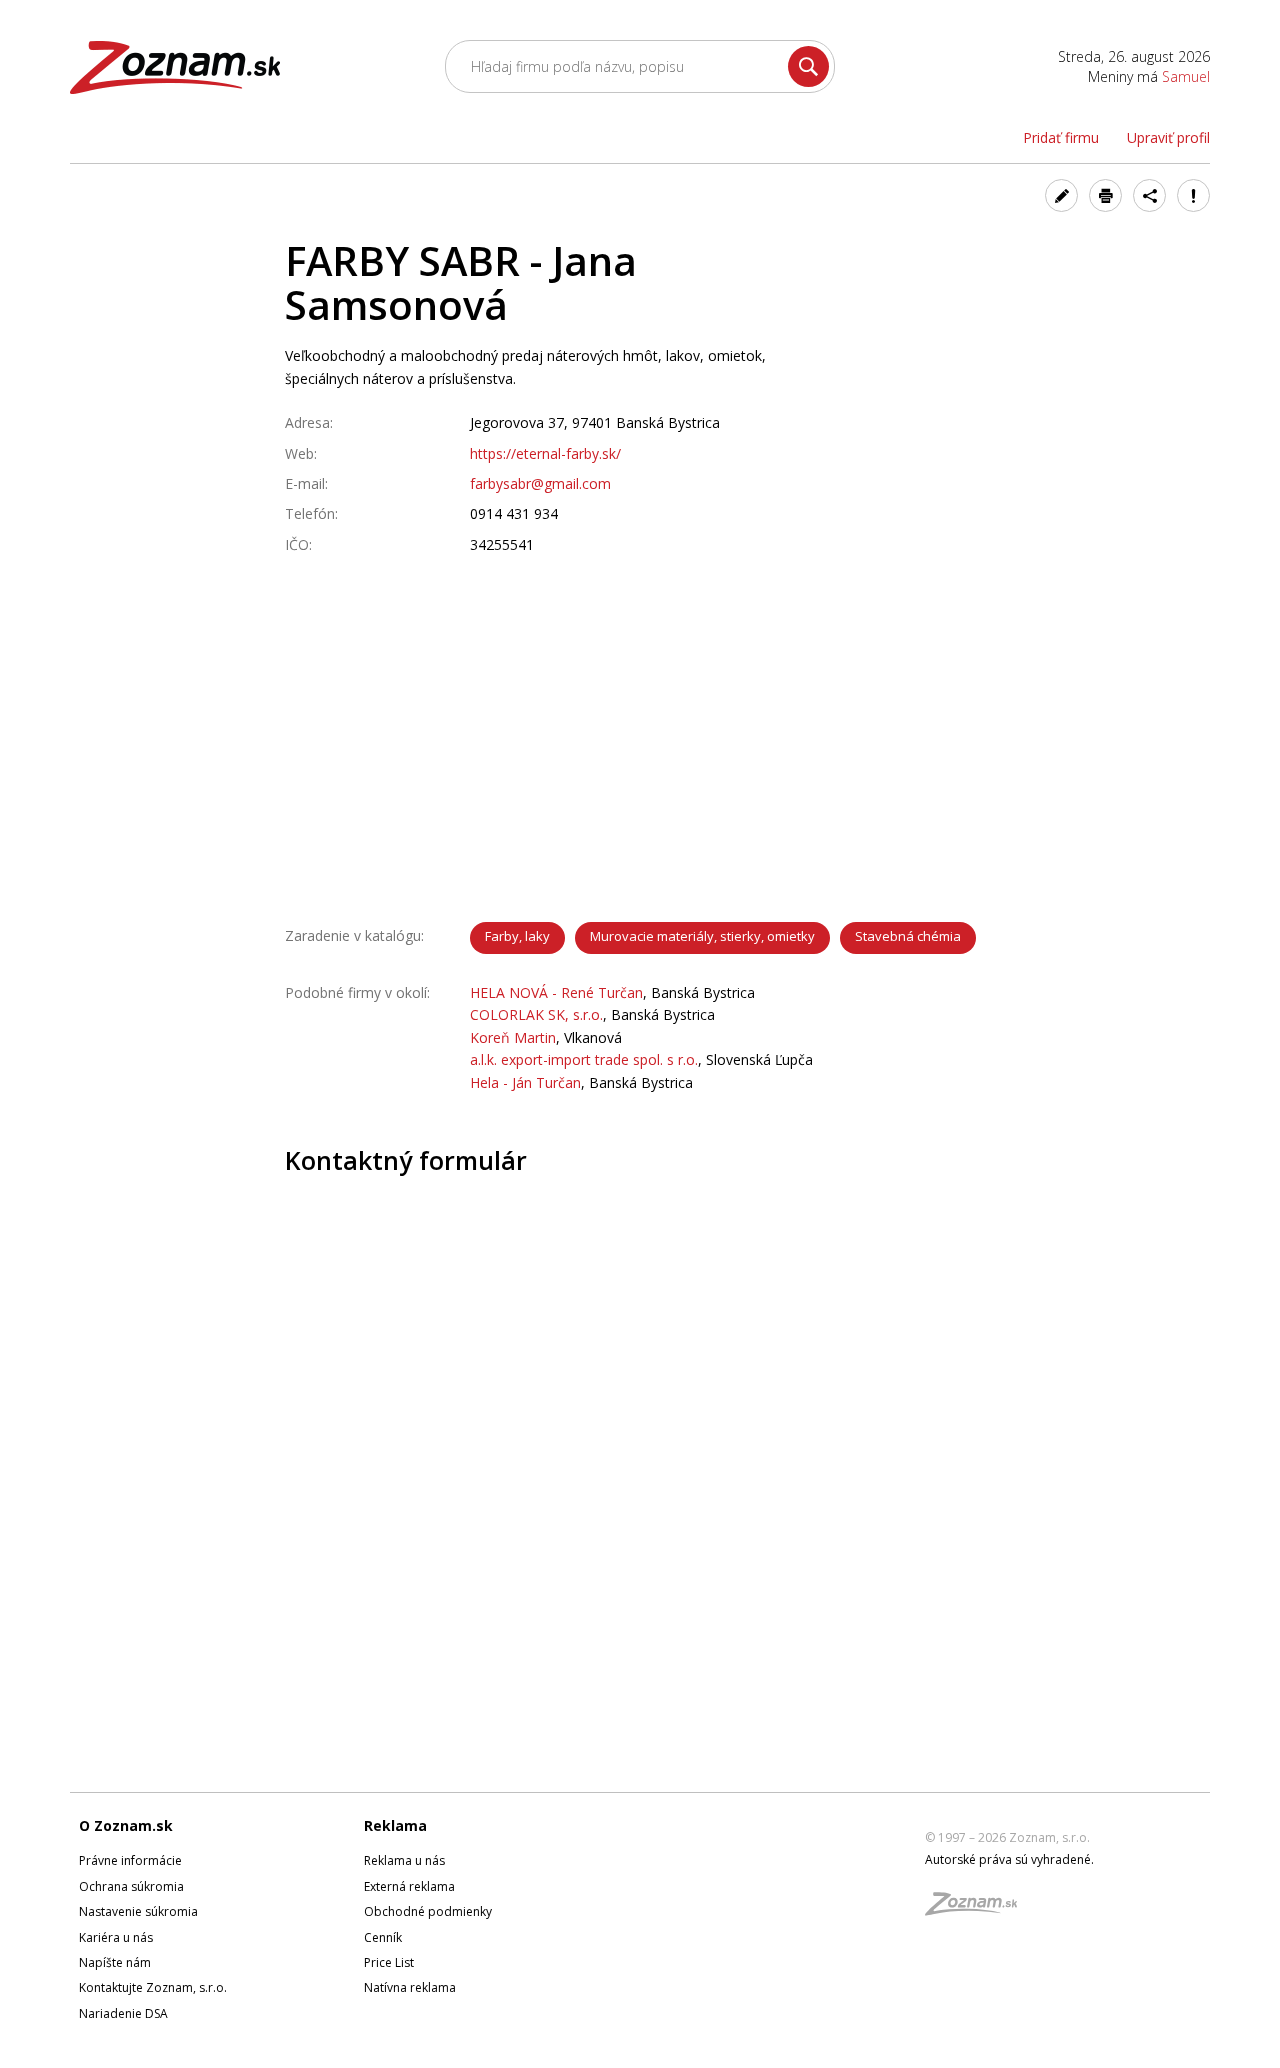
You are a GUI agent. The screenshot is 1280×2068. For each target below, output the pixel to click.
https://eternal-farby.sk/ (545, 453)
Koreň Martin (513, 1037)
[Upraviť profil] (1061, 195)
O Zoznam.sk (126, 1825)
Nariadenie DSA (123, 2013)
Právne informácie (130, 1860)
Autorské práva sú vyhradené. (1009, 1859)
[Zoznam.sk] (978, 1909)
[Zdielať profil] (1149, 195)
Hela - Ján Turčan (525, 1082)
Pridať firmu (1061, 137)
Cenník (383, 1937)
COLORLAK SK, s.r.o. (536, 1014)
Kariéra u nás (116, 1937)
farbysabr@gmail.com (540, 483)
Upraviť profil (1168, 137)
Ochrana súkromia (131, 1886)
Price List (389, 1962)
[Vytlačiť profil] (1105, 195)
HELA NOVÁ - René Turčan (556, 992)
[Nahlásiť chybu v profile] (1193, 195)
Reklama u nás (404, 1860)
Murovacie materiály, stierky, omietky (702, 936)
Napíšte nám (115, 1962)
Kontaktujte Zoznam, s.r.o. (153, 1987)
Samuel (1186, 76)
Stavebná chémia (908, 936)
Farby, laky (517, 936)
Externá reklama (409, 1886)
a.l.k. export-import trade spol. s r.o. (584, 1059)
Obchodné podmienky (428, 1911)
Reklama (395, 1825)
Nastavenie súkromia (138, 1911)
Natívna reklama (410, 1987)
